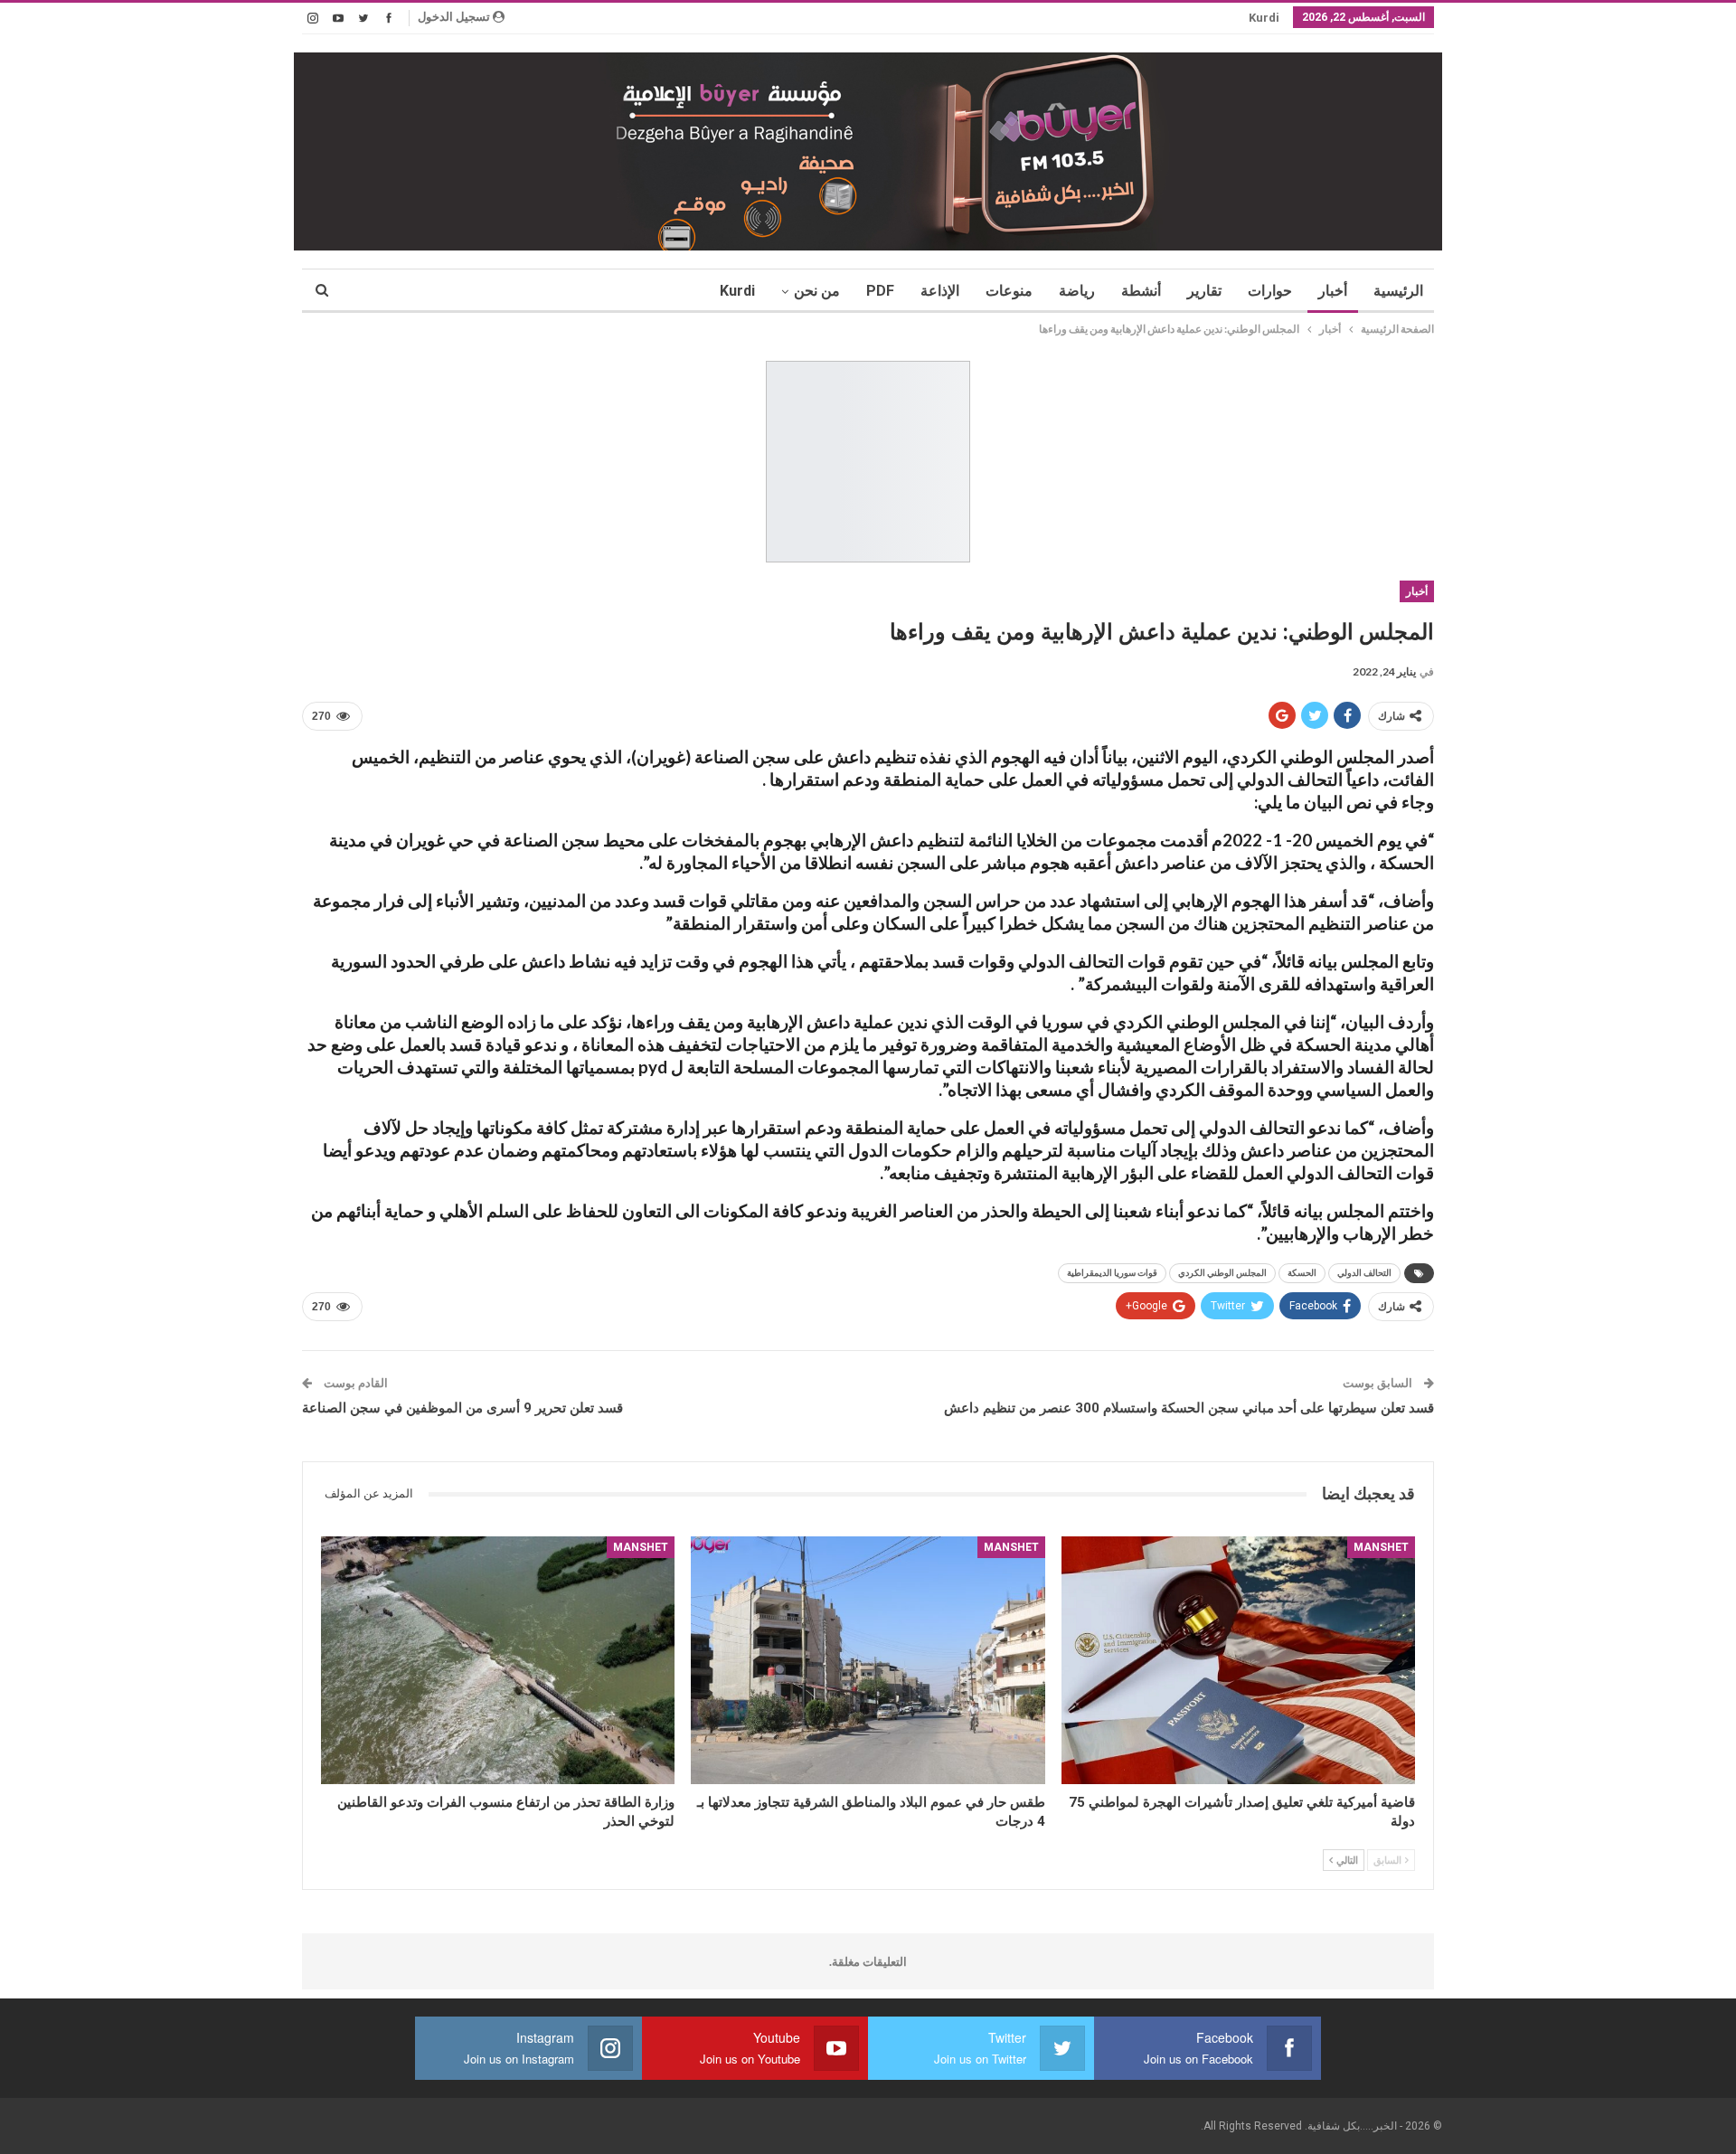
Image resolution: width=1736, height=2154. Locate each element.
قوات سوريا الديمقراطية (1112, 1273)
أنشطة (1141, 291)
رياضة (1077, 291)
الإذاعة (940, 291)
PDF (880, 291)
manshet (1381, 1547)
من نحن (817, 291)
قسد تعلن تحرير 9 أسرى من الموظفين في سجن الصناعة (462, 1408)
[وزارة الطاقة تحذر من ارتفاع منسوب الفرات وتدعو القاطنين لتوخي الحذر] (498, 1660)
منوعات (1009, 291)
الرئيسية (1398, 291)
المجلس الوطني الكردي (1222, 1273)
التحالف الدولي (1364, 1273)
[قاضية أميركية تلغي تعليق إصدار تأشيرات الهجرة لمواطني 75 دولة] (1238, 1660)
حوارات (1270, 291)
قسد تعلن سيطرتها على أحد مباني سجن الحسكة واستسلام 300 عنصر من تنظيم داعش (1189, 1408)
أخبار (1333, 291)
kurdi (1264, 18)
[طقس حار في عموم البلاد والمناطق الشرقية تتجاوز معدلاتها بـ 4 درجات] (868, 1660)
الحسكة (1302, 1273)
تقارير (1204, 291)
